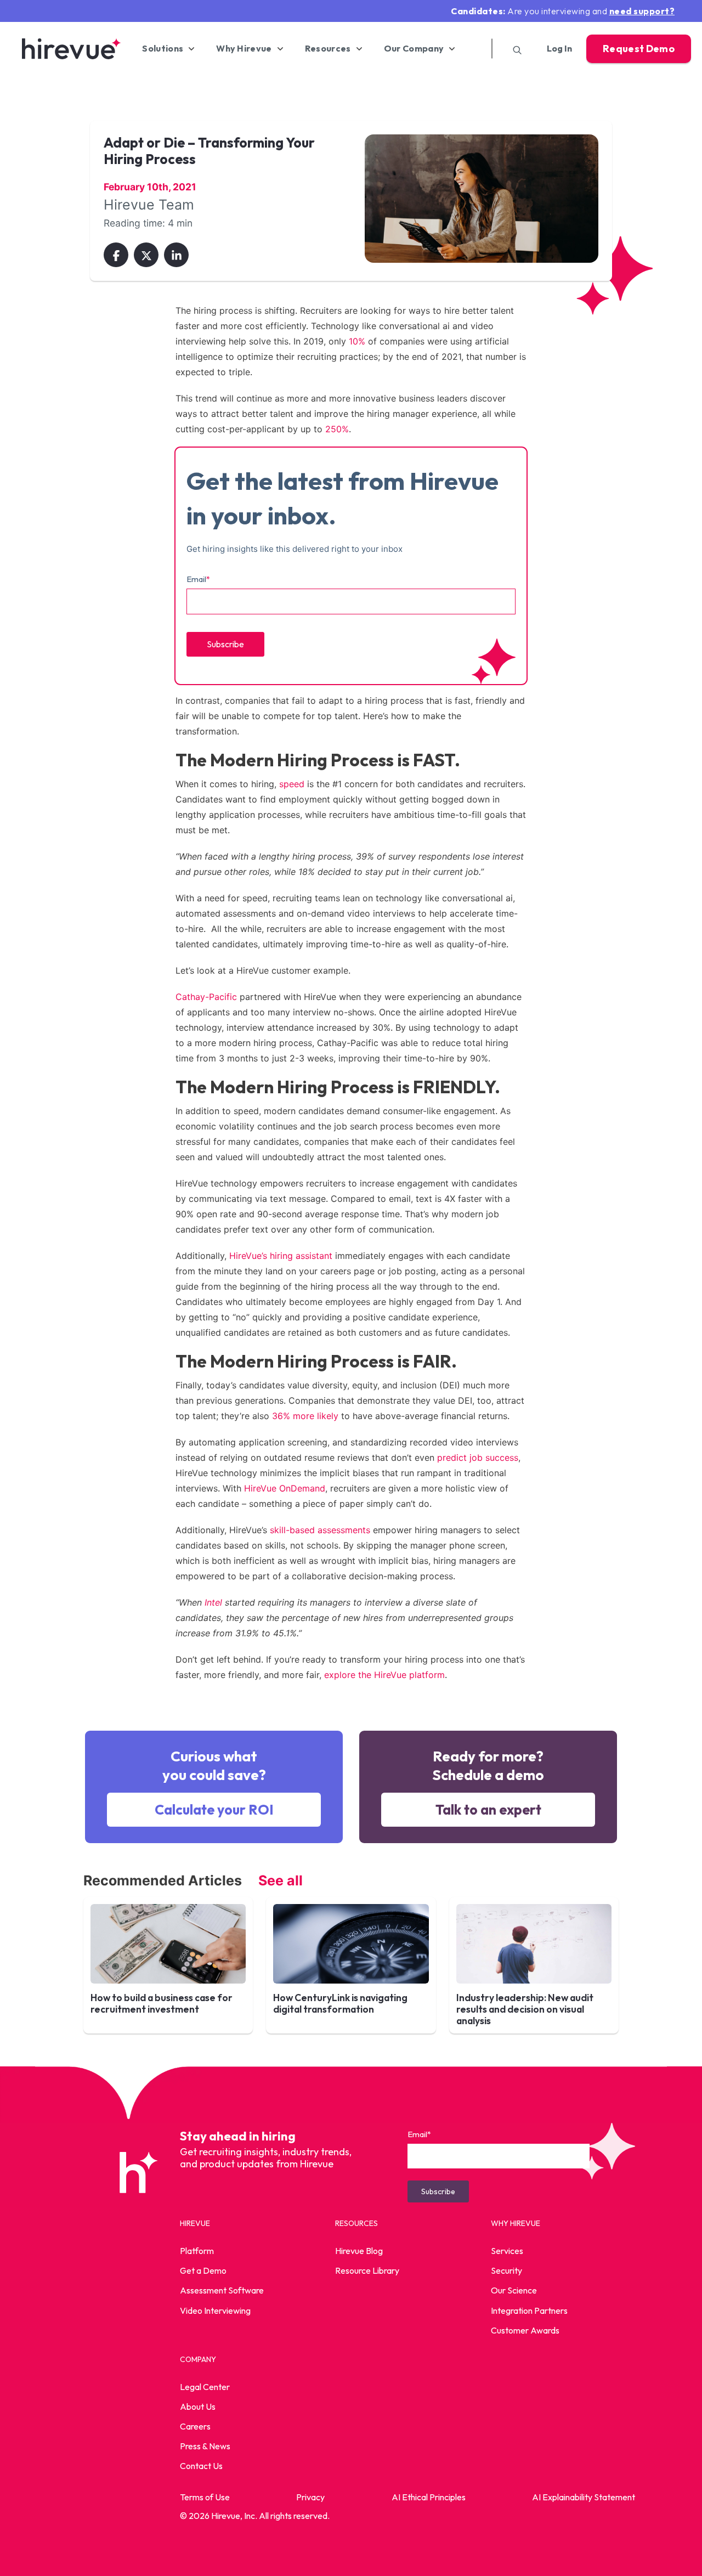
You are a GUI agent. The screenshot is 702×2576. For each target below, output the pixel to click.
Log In (559, 49)
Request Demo (639, 49)
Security (506, 2271)
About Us (198, 2406)
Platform (197, 2251)
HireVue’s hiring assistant (281, 1256)
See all (281, 1880)
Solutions (163, 49)
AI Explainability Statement (584, 2497)
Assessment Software (222, 2291)
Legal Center (205, 2387)
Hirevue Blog (359, 2251)
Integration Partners (529, 2311)
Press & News (205, 2447)
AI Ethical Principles (429, 2497)
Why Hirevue (244, 49)
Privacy (310, 2497)
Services (507, 2251)
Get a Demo (203, 2271)
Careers (195, 2426)
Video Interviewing (215, 2311)
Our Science (514, 2291)
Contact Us (201, 2466)
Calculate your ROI (214, 1810)
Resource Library (367, 2271)
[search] (513, 49)
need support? (642, 11)
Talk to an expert (488, 1810)
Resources (328, 49)
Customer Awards (525, 2330)
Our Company (414, 49)
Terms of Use (205, 2497)
